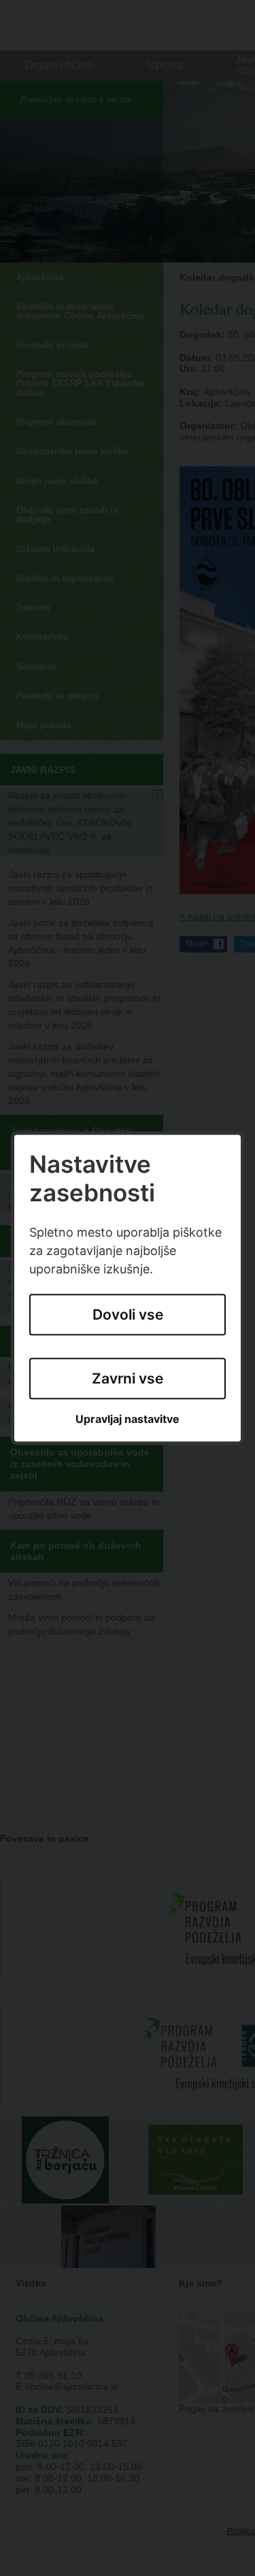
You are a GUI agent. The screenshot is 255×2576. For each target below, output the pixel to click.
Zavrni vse (128, 1378)
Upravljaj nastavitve (128, 1420)
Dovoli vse (128, 1315)
